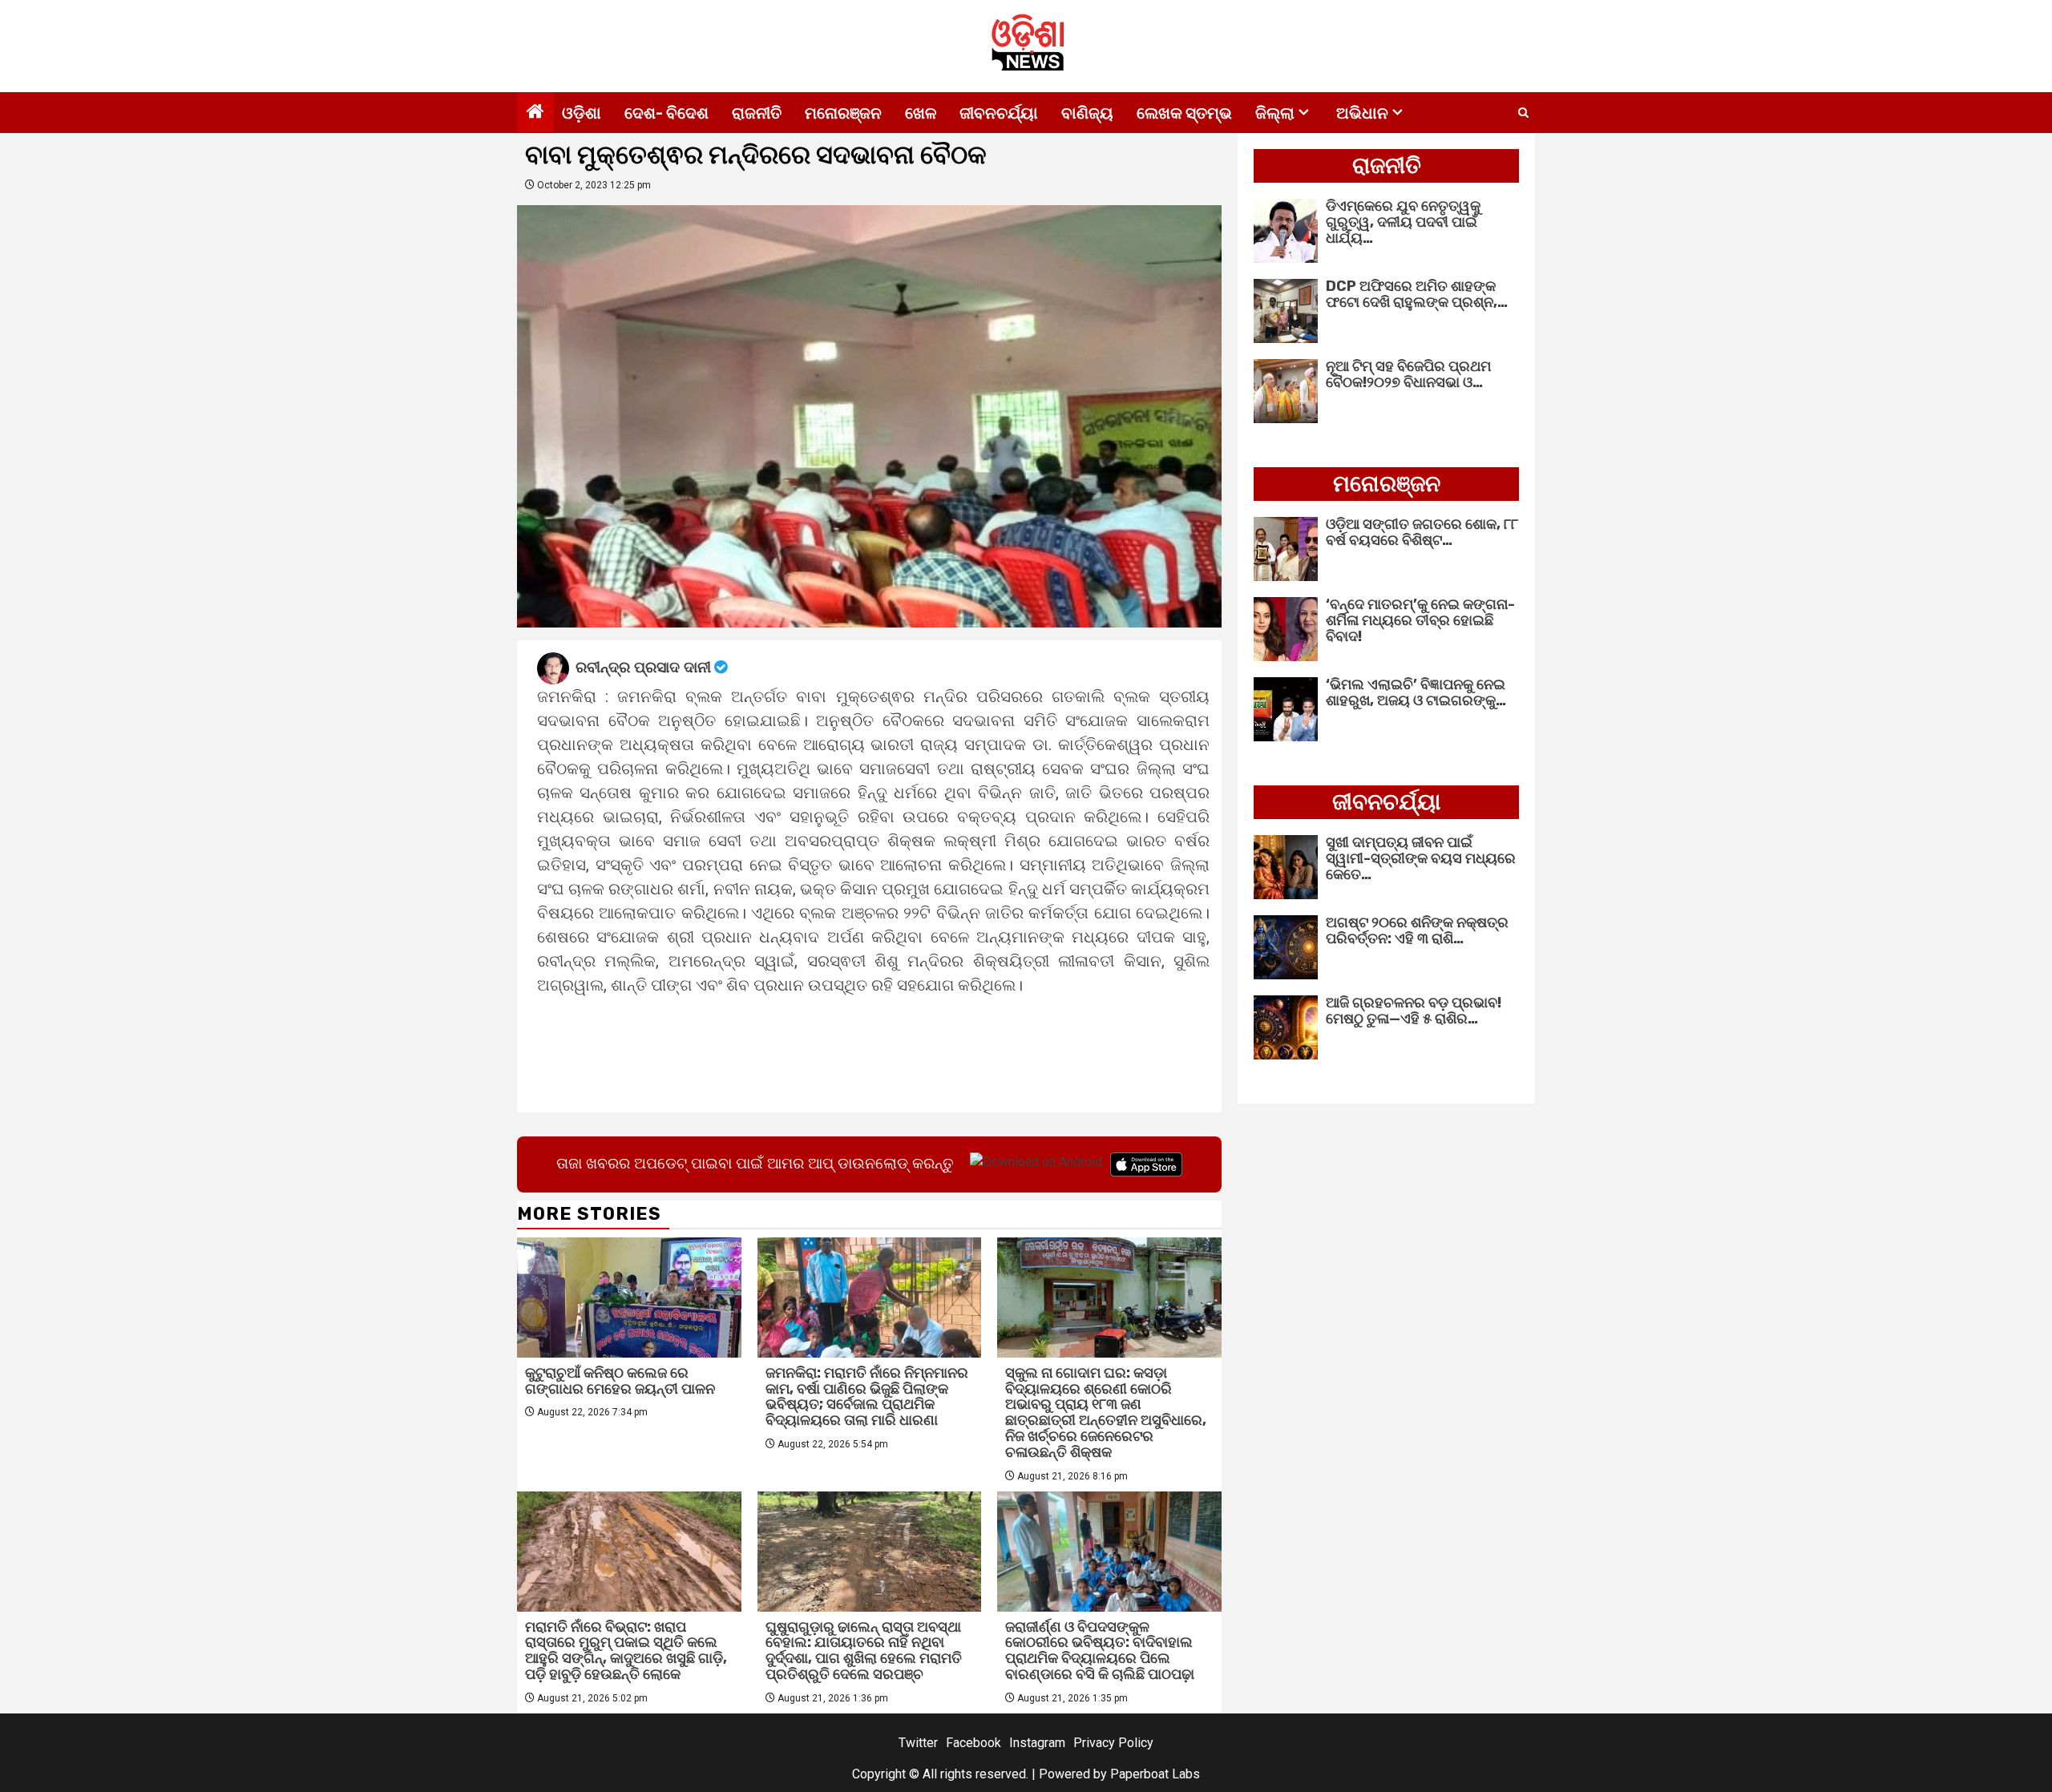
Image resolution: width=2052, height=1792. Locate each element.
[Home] (535, 113)
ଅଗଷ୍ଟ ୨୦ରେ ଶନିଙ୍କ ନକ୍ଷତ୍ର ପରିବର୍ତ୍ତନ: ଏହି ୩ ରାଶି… (1417, 930)
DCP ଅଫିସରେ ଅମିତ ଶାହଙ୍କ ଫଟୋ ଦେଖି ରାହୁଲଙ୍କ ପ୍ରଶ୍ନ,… (1417, 294)
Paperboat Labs (1155, 1774)
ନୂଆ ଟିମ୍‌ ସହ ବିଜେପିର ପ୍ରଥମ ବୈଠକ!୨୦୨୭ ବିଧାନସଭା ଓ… (1408, 374)
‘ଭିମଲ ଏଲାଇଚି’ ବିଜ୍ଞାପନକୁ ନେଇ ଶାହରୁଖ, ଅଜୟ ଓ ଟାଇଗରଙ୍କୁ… (1416, 692)
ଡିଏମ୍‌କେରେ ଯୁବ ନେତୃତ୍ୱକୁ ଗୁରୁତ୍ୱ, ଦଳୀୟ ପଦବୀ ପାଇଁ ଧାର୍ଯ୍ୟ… (1403, 222)
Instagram (1037, 1743)
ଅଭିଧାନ (1362, 113)
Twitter (918, 1743)
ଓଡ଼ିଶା (582, 113)
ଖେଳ (921, 113)
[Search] (1523, 113)
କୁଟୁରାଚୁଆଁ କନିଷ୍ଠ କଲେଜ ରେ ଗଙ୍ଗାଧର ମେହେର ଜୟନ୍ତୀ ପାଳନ (620, 1381)
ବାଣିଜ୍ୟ (1087, 113)
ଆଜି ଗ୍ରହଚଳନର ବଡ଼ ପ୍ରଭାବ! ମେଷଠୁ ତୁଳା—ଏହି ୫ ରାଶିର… (1414, 1011)
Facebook (973, 1743)
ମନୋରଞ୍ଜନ (843, 113)
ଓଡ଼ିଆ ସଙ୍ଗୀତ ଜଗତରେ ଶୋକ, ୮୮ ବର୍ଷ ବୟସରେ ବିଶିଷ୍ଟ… (1422, 532)
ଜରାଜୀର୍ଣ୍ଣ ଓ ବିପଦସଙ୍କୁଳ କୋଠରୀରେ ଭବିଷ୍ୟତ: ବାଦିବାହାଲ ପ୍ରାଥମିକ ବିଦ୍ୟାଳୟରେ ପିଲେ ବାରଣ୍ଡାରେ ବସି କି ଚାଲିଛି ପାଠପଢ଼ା (1100, 1651)
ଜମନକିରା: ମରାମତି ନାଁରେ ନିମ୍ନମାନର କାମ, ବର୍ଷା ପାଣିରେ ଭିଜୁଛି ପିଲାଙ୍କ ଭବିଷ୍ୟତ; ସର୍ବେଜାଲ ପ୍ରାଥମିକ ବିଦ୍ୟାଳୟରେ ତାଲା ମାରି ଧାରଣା (867, 1396)
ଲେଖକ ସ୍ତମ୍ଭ (1184, 113)
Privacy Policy (1113, 1743)
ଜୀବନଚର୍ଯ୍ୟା (999, 113)
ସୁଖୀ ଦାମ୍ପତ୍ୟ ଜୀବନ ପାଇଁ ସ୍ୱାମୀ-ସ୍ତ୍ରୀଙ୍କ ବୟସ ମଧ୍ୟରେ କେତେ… (1421, 858)
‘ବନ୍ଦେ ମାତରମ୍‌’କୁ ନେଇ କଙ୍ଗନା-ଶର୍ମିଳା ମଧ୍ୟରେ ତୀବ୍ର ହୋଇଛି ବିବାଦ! (1420, 620)
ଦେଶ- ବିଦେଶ (666, 113)
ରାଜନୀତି (757, 113)
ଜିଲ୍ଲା (1275, 113)
